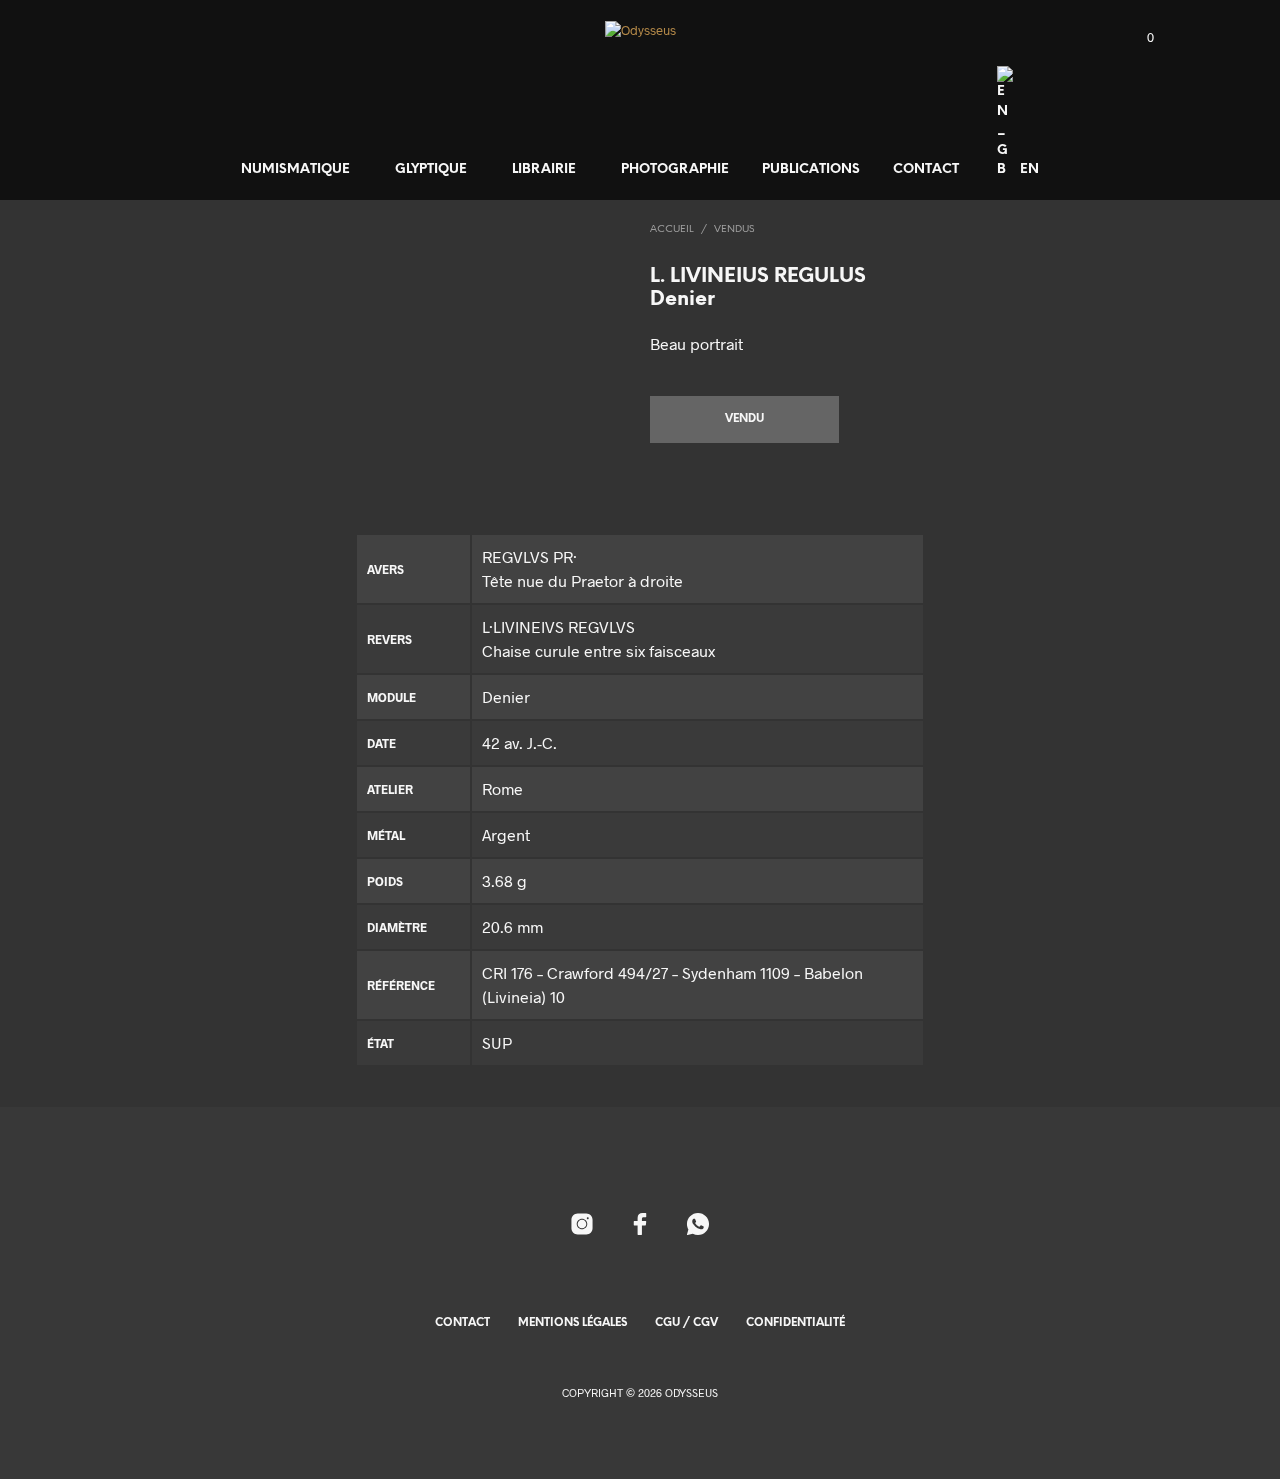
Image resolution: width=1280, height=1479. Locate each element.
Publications (811, 169)
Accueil (672, 229)
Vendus (734, 229)
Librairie (544, 169)
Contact (926, 169)
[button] (1139, 38)
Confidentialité (795, 1323)
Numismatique (295, 169)
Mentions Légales (572, 1323)
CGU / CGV (686, 1323)
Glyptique (431, 169)
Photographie (675, 169)
